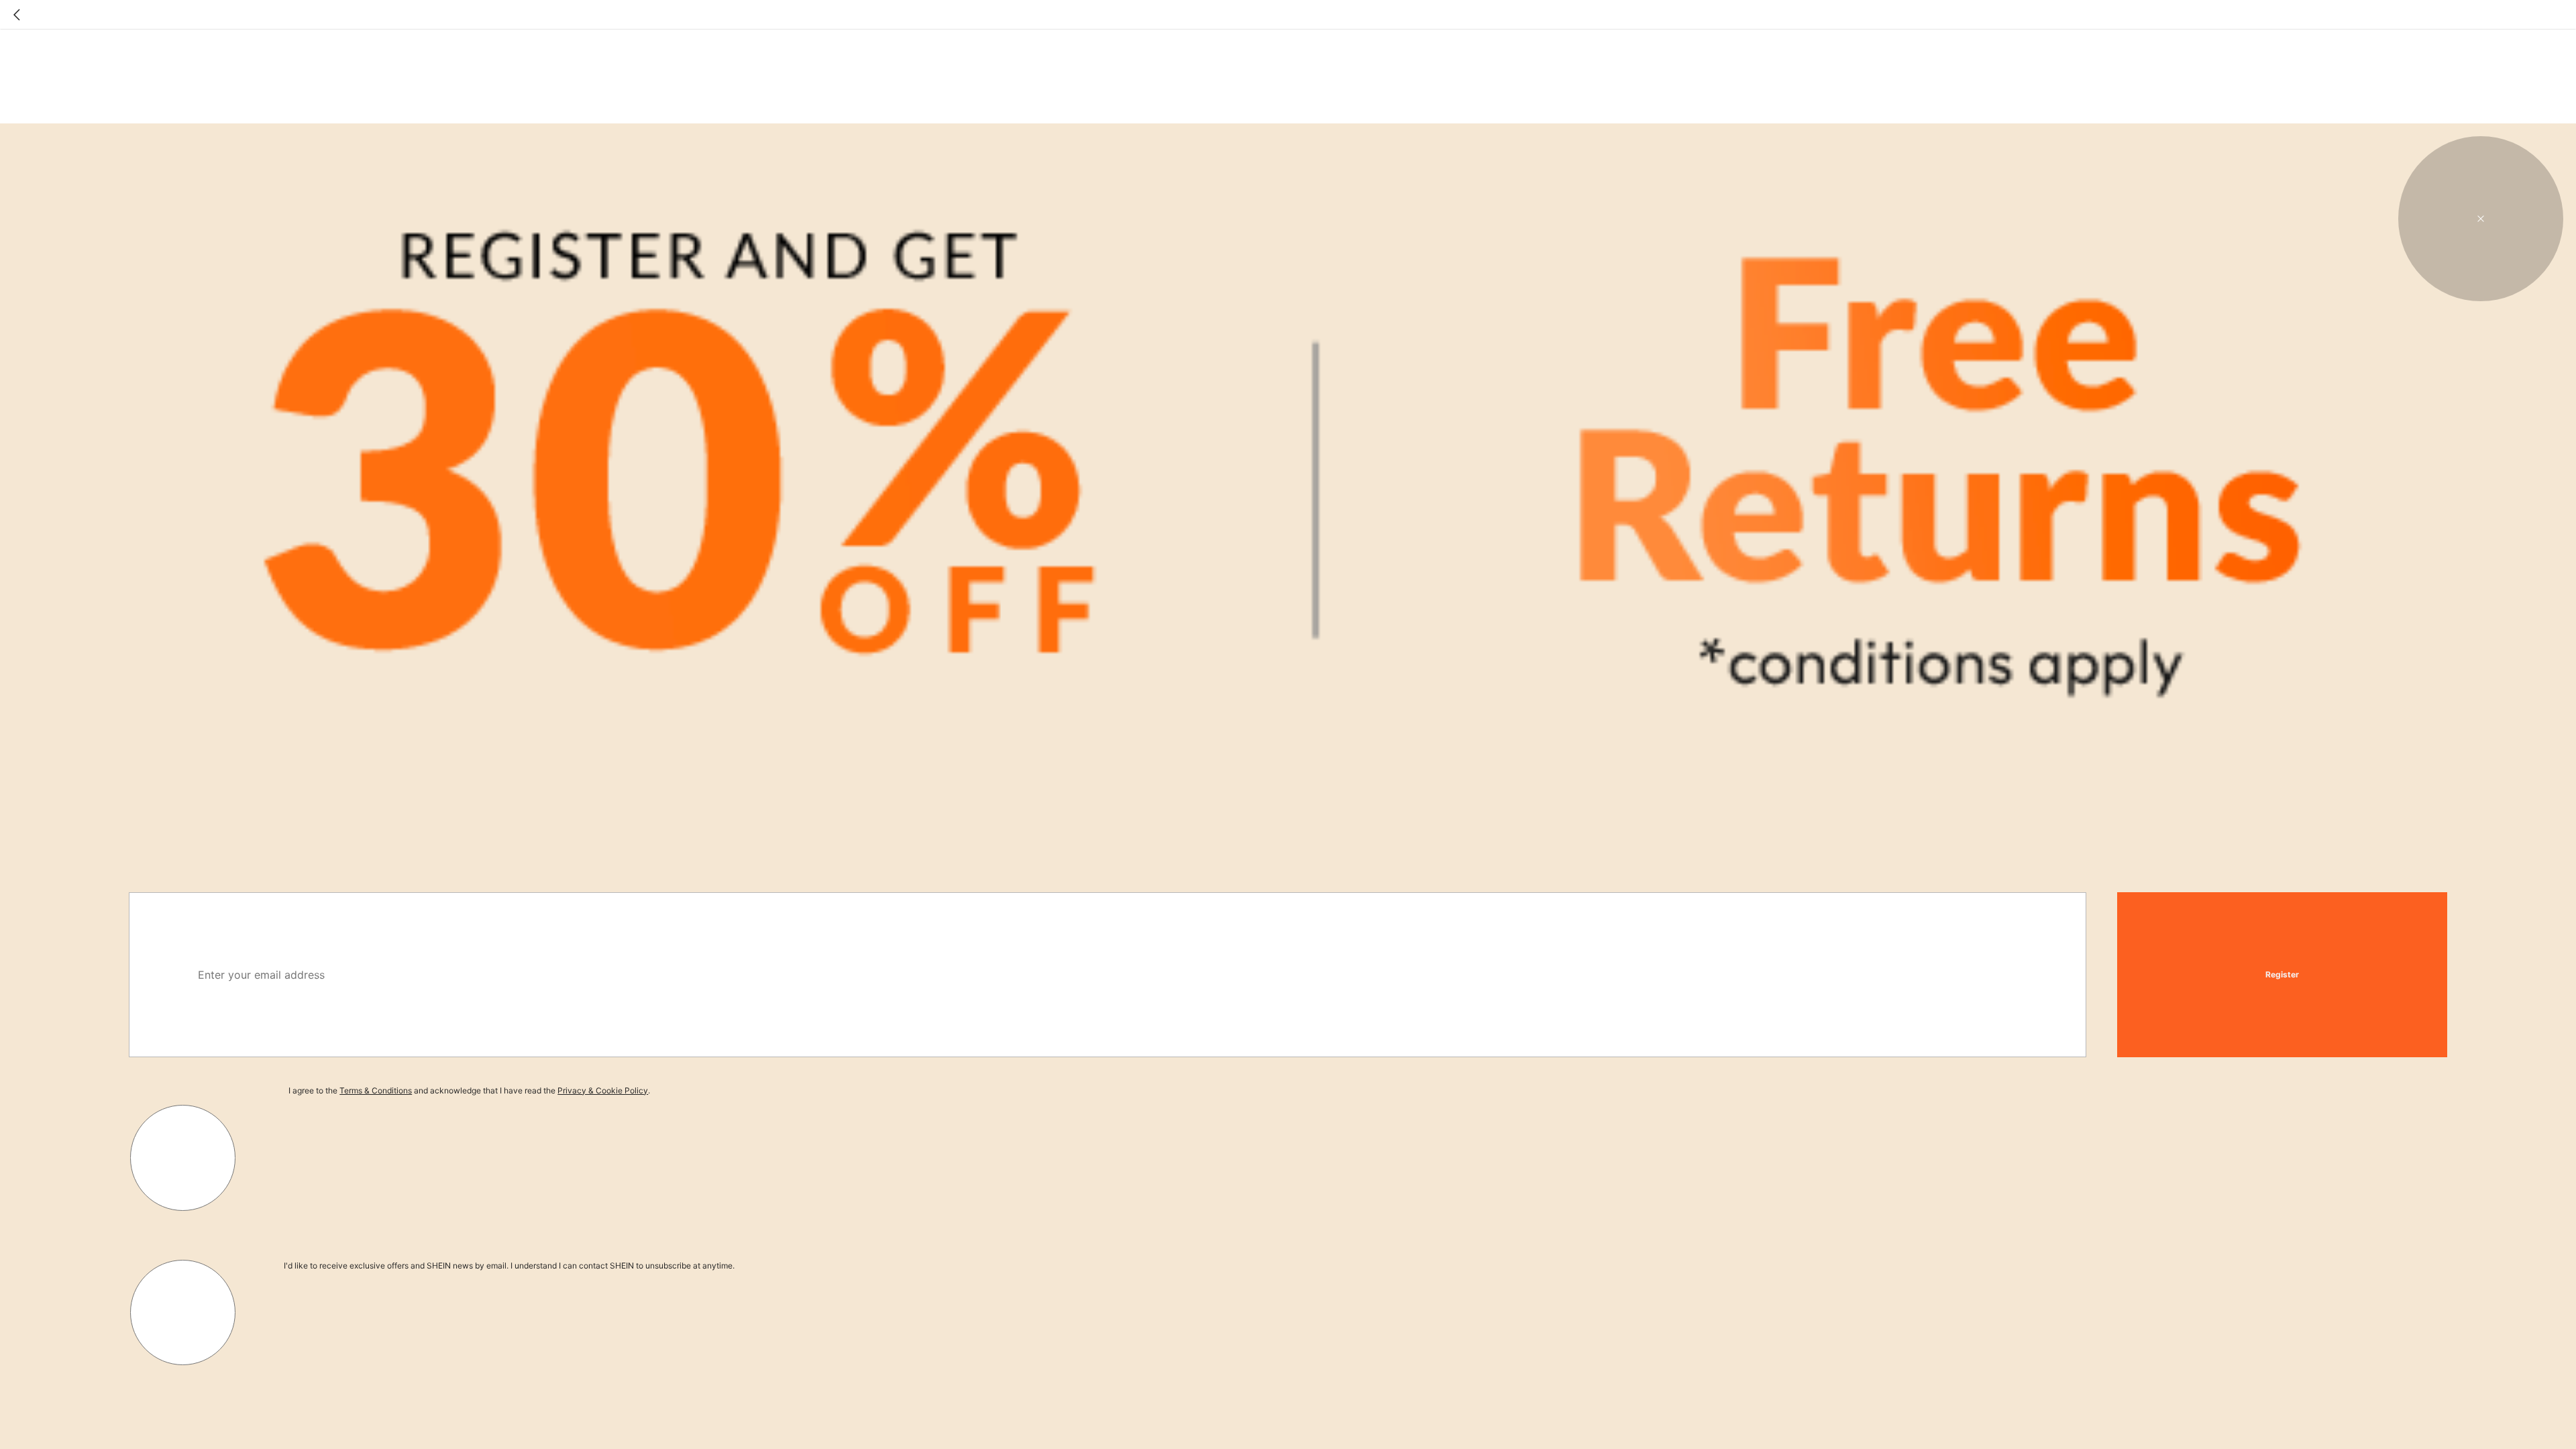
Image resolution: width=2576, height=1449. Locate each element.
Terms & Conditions (376, 1090)
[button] (2481, 219)
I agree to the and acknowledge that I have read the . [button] (469, 1090)
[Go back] (17, 15)
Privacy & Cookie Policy (603, 1090)
